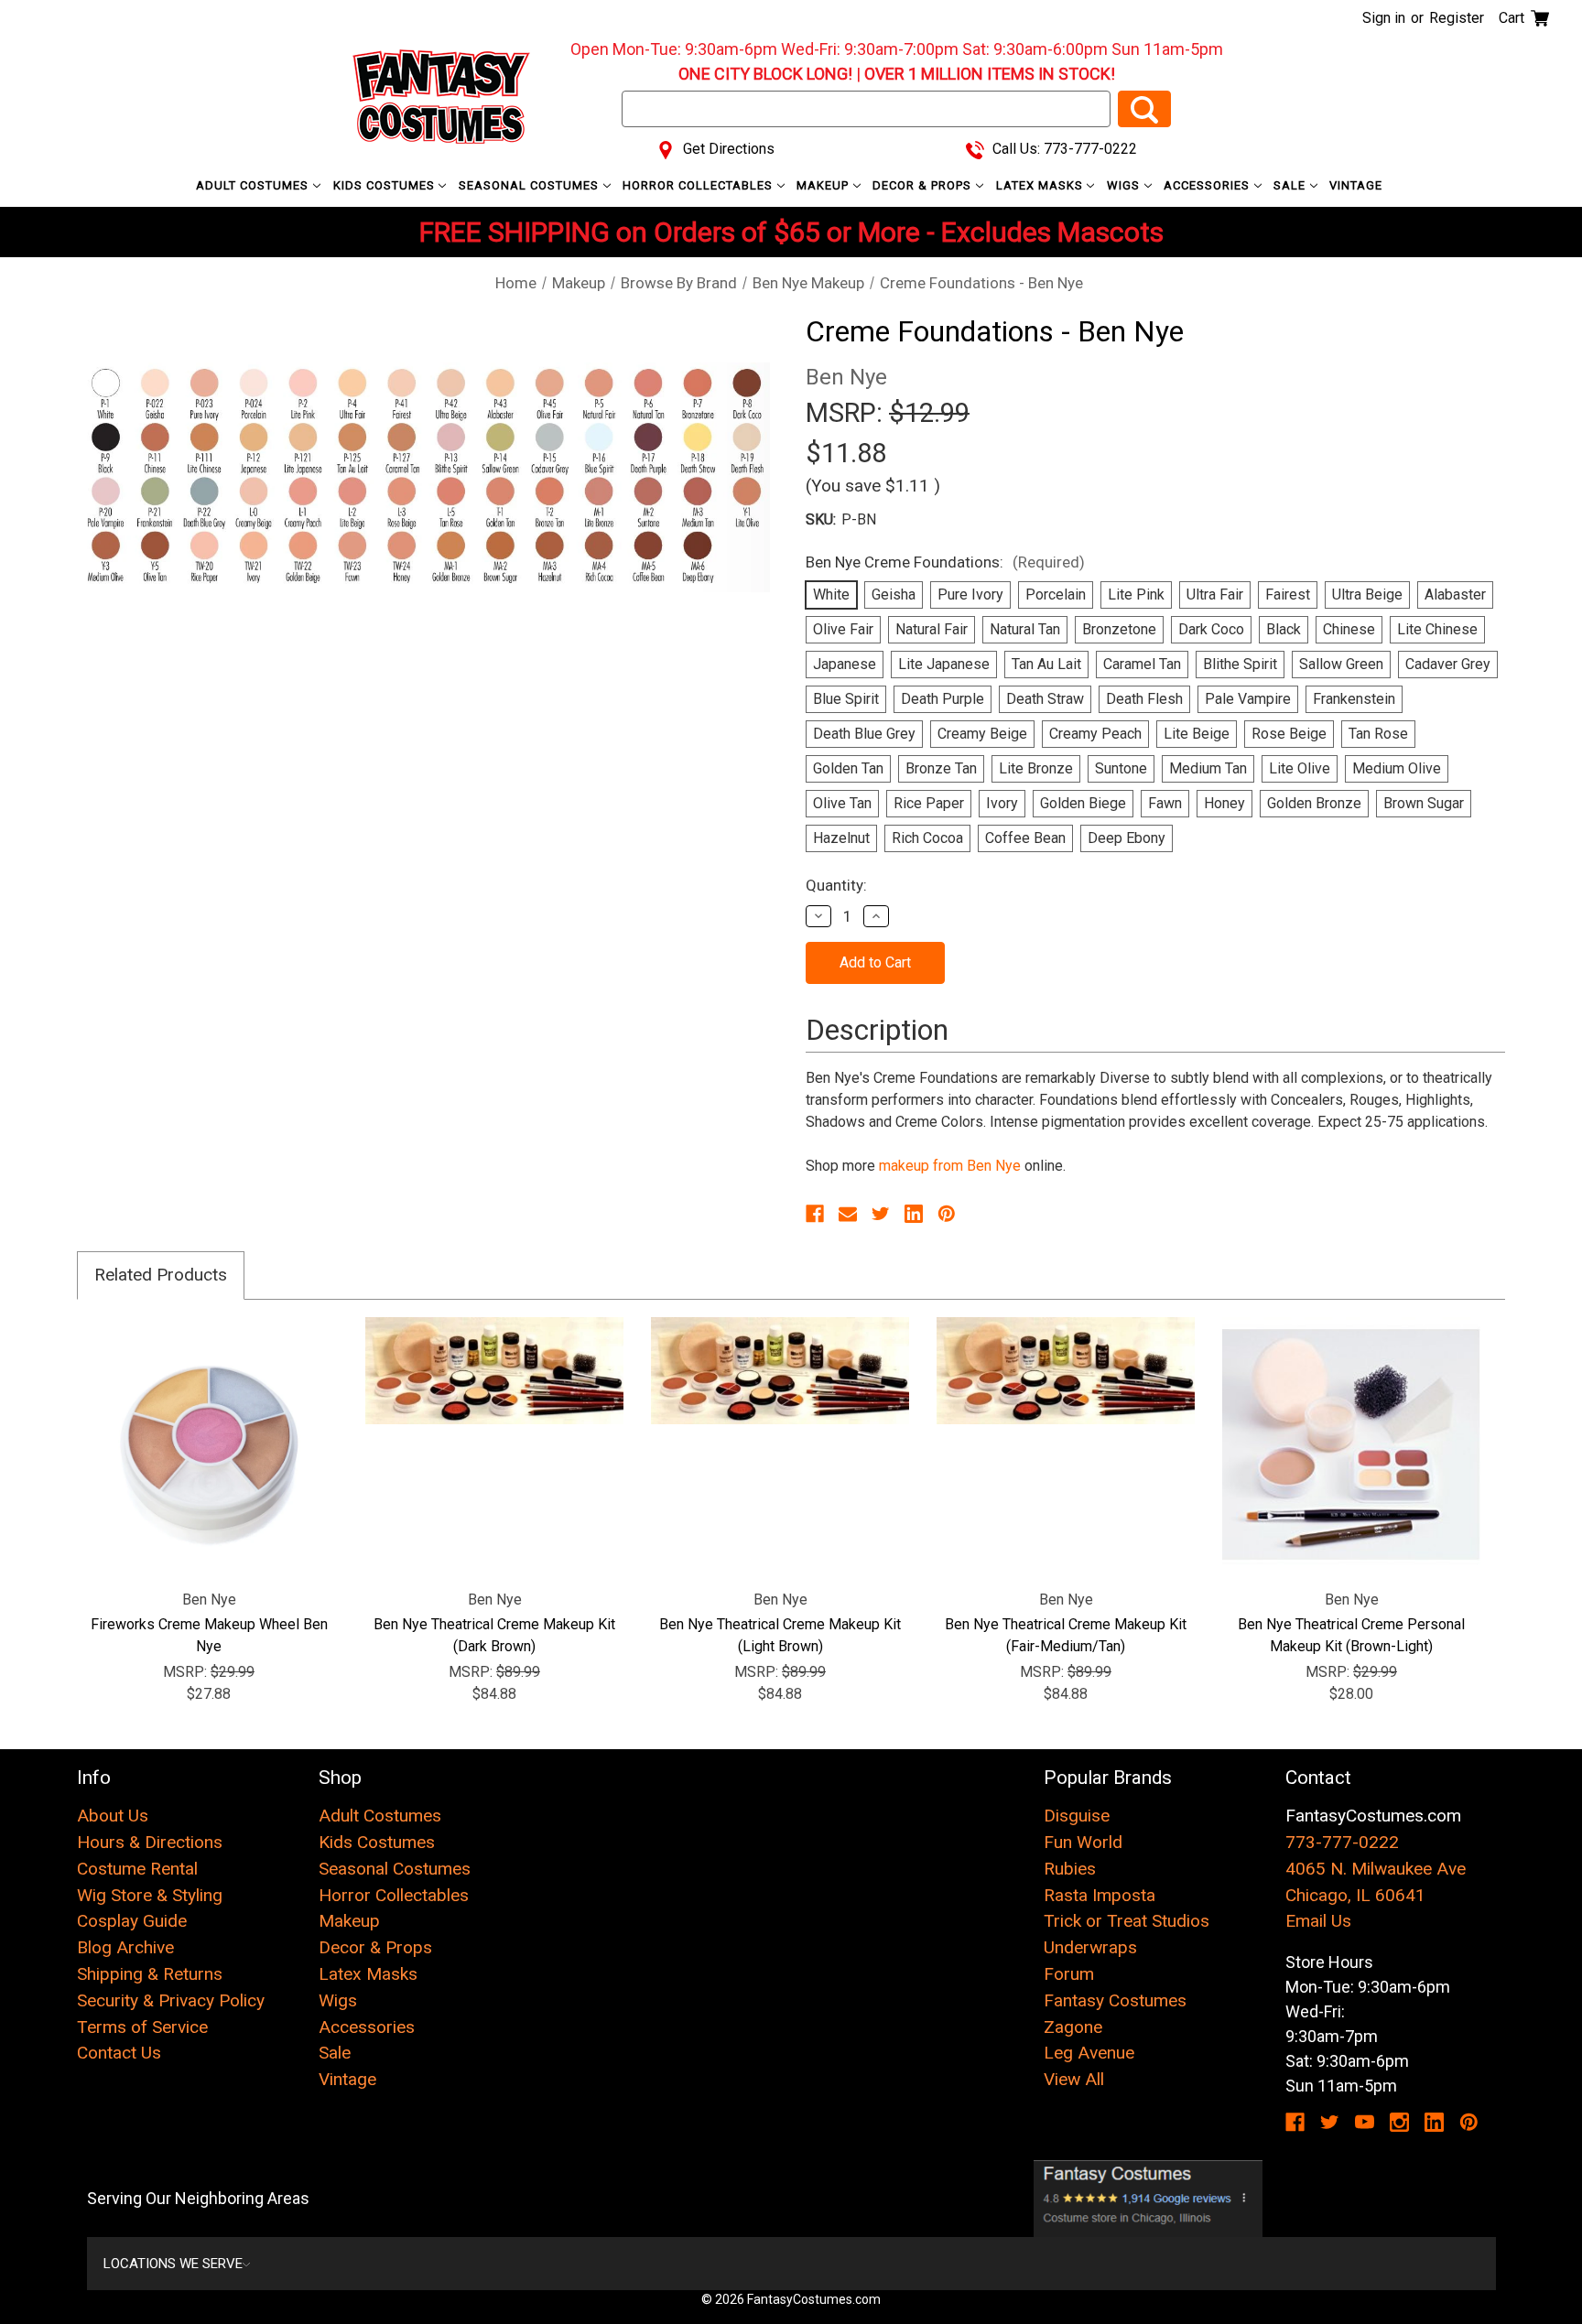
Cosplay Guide (132, 1921)
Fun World (1083, 1842)
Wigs (1125, 185)
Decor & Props (924, 185)
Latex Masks (1041, 185)
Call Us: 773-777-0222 (1063, 149)
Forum (1069, 1974)
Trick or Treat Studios (1127, 1921)
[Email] (848, 1214)
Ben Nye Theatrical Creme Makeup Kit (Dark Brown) (494, 1635)
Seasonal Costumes (531, 185)
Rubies (1070, 1869)
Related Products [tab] (161, 1275)
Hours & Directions (150, 1842)
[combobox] (866, 109)
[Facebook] (815, 1214)
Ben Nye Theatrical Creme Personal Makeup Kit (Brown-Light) (1351, 1635)
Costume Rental (137, 1869)
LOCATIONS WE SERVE (173, 2264)
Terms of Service (142, 2027)
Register (1457, 18)
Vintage (1356, 185)
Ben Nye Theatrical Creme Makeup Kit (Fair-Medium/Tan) (1066, 1635)
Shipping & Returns (150, 1974)
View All (1074, 2079)
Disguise (1077, 1816)
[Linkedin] (914, 1214)
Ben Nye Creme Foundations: (945, 562)
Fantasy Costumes (1115, 2000)
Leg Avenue (1089, 2053)
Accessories (1208, 185)
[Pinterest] (947, 1214)
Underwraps (1090, 1947)
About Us (113, 1816)
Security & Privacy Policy (171, 2000)
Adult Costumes (254, 185)
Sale (1291, 185)
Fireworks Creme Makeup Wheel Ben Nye (209, 1635)
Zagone (1073, 2027)
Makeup (824, 185)
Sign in (1384, 18)
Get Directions (727, 149)
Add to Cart (209, 1446)
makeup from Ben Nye (950, 1166)
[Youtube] (1365, 2122)
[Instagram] (1399, 2122)
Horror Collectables (699, 185)
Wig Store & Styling (150, 1895)
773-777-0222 (1342, 1842)
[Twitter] (881, 1214)
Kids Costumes (386, 185)
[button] (1149, 2199)
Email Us (1318, 1921)
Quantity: (836, 885)
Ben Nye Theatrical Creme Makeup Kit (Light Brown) (780, 1635)
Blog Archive (125, 1947)
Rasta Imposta (1100, 1895)
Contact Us (119, 2053)
